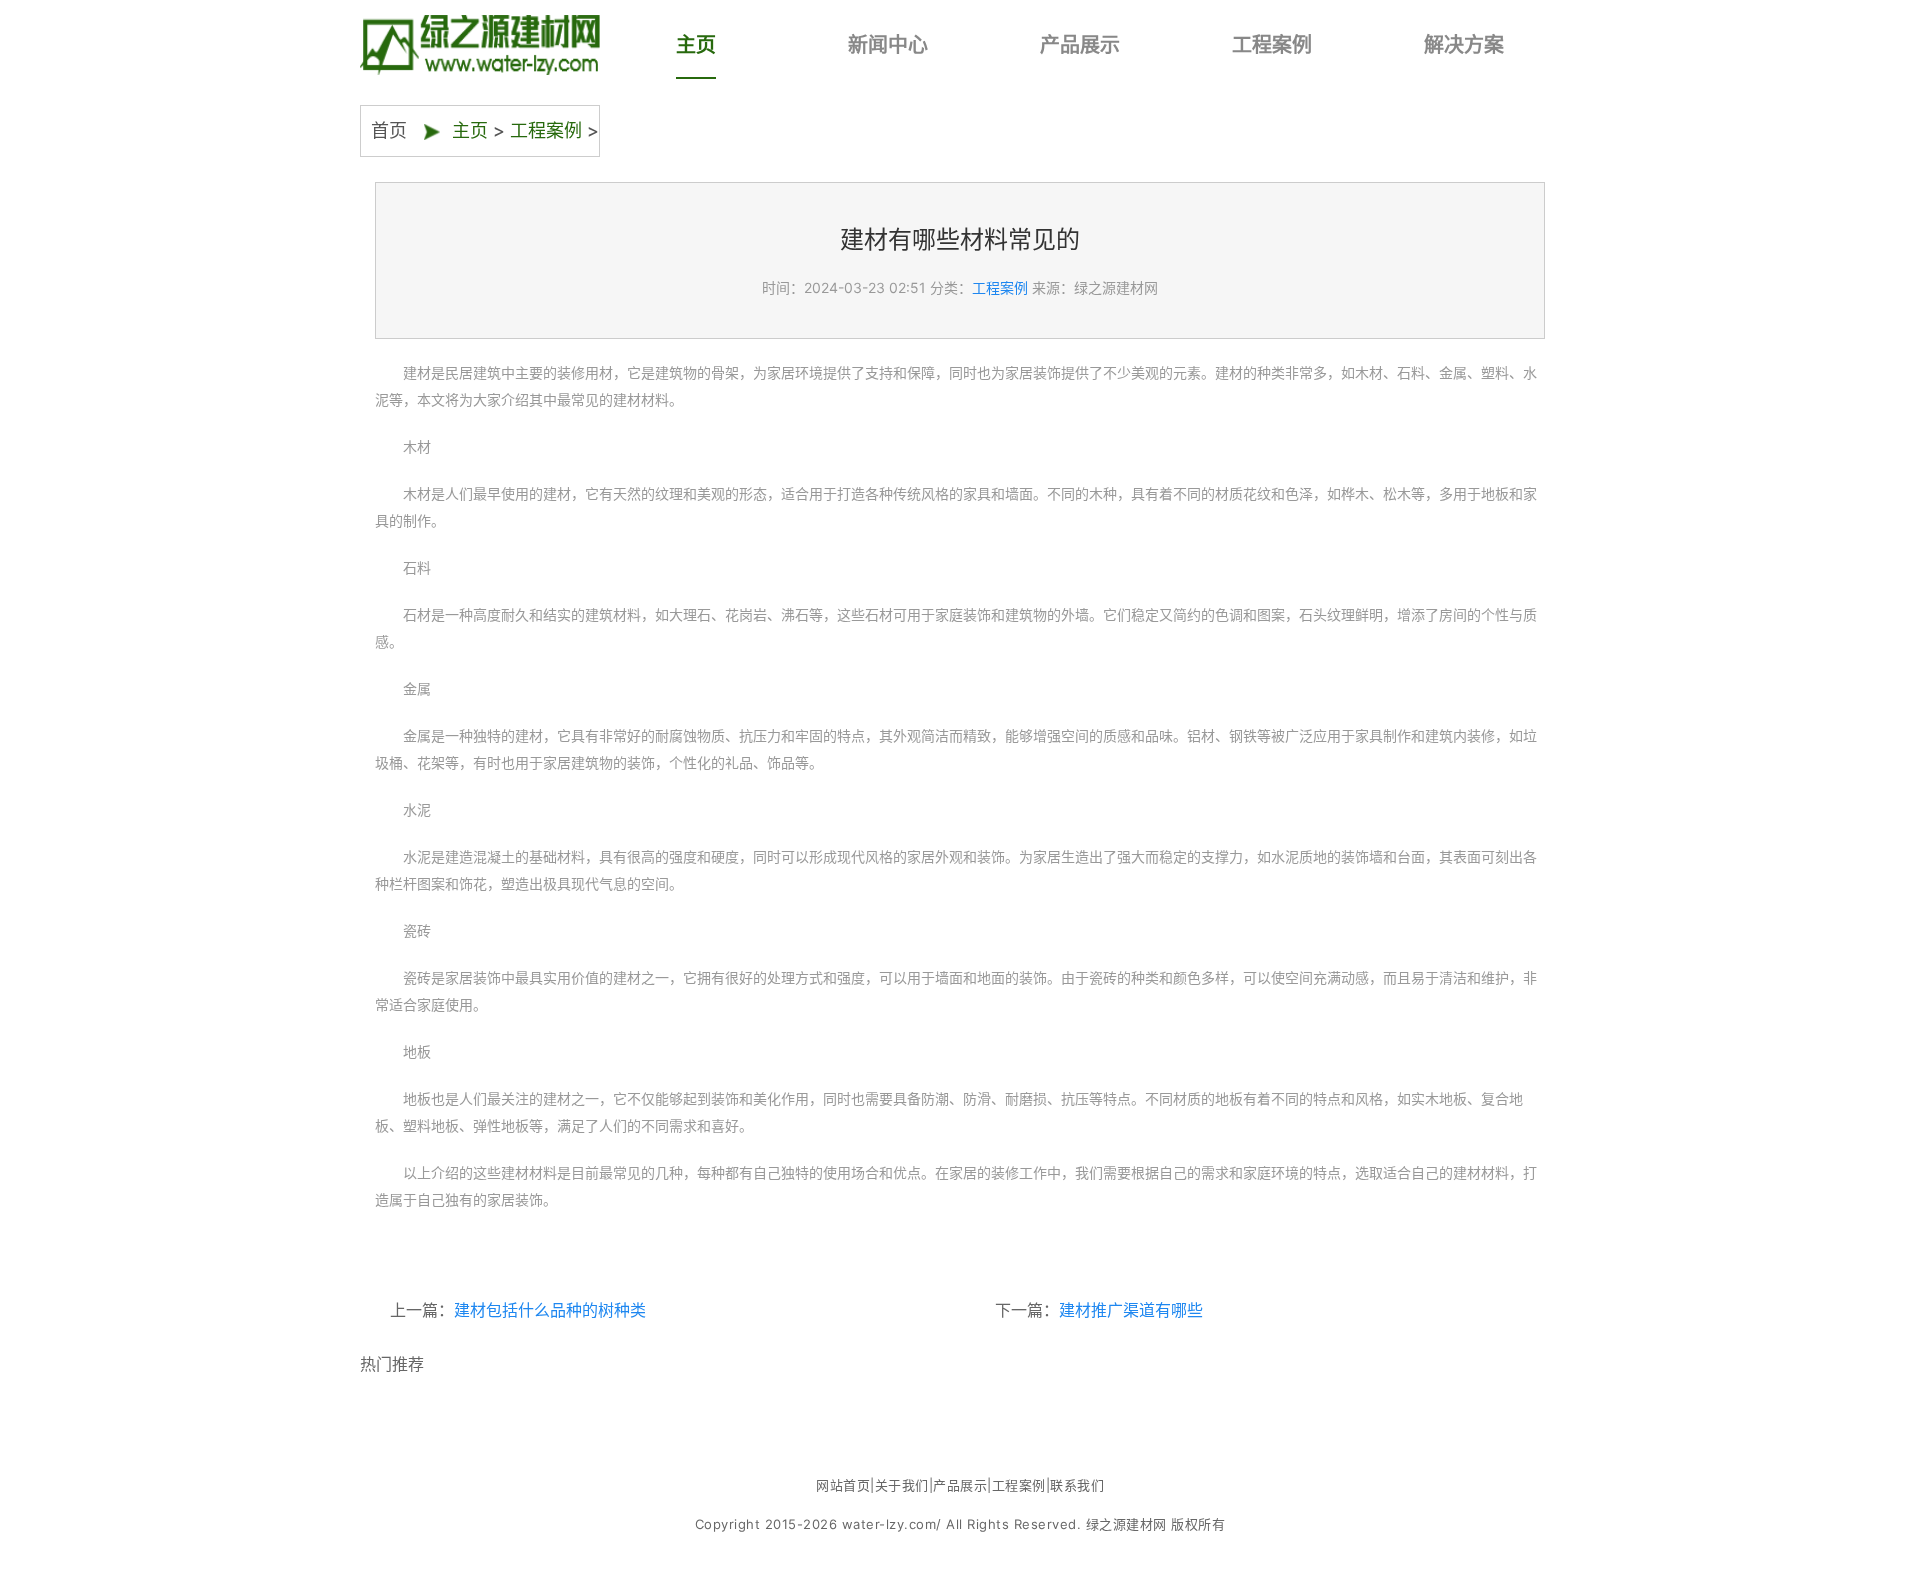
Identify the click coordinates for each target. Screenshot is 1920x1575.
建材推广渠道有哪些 (1131, 1310)
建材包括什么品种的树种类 (550, 1310)
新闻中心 (888, 45)
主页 (696, 45)
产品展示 (1080, 45)
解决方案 (1464, 45)
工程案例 (1272, 45)
